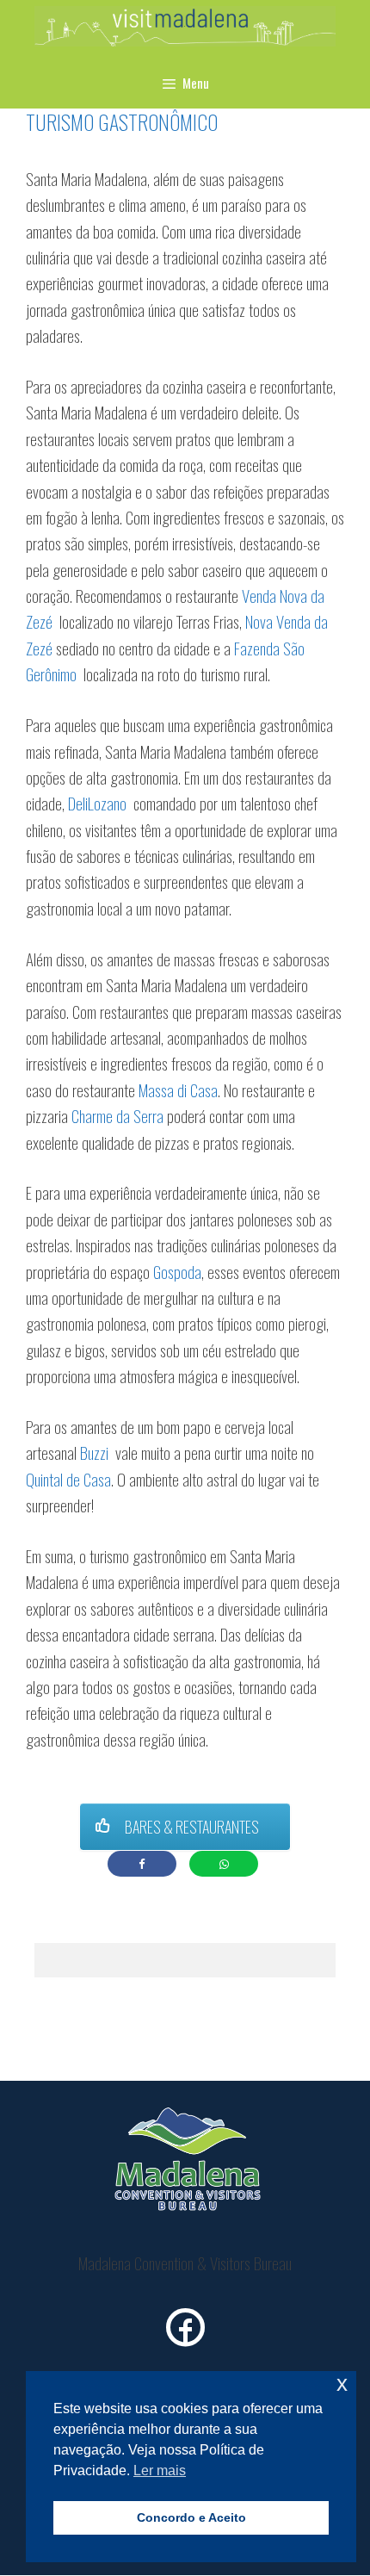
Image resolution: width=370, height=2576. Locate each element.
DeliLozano (99, 803)
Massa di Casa (178, 1089)
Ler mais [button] (160, 2470)
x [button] (342, 2384)
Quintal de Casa (68, 1479)
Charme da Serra (117, 1115)
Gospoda (177, 1271)
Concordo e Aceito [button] (191, 2517)
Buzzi (94, 1452)
